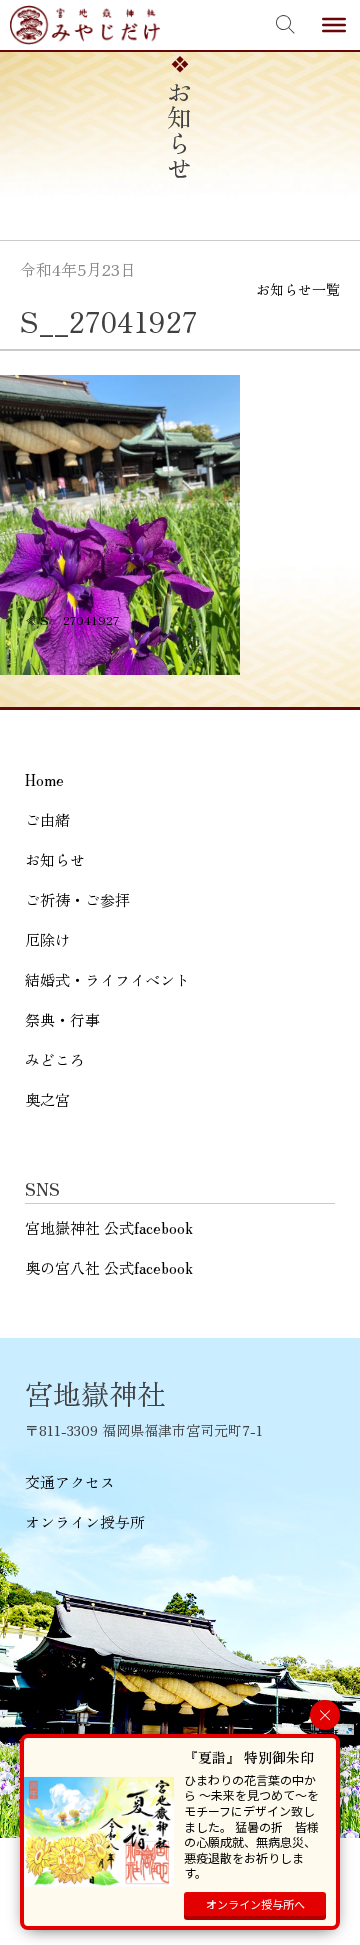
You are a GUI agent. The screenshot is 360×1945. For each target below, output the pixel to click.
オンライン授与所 (85, 1521)
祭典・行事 (62, 1019)
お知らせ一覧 (298, 289)
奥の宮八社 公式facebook (109, 1267)
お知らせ (55, 859)
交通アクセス (70, 1481)
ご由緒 (47, 819)
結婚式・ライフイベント (107, 979)
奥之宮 (47, 1099)
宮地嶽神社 (85, 25)
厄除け (47, 939)
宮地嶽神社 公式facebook (109, 1227)
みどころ (55, 1059)
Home (44, 779)
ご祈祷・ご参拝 (77, 899)
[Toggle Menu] (334, 25)
